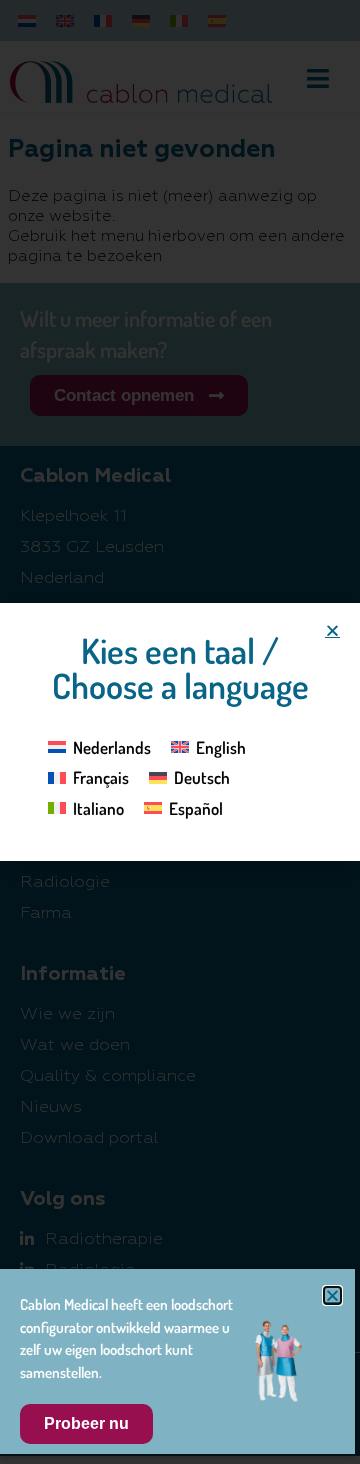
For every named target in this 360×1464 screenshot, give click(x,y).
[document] (180, 732)
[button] (332, 630)
